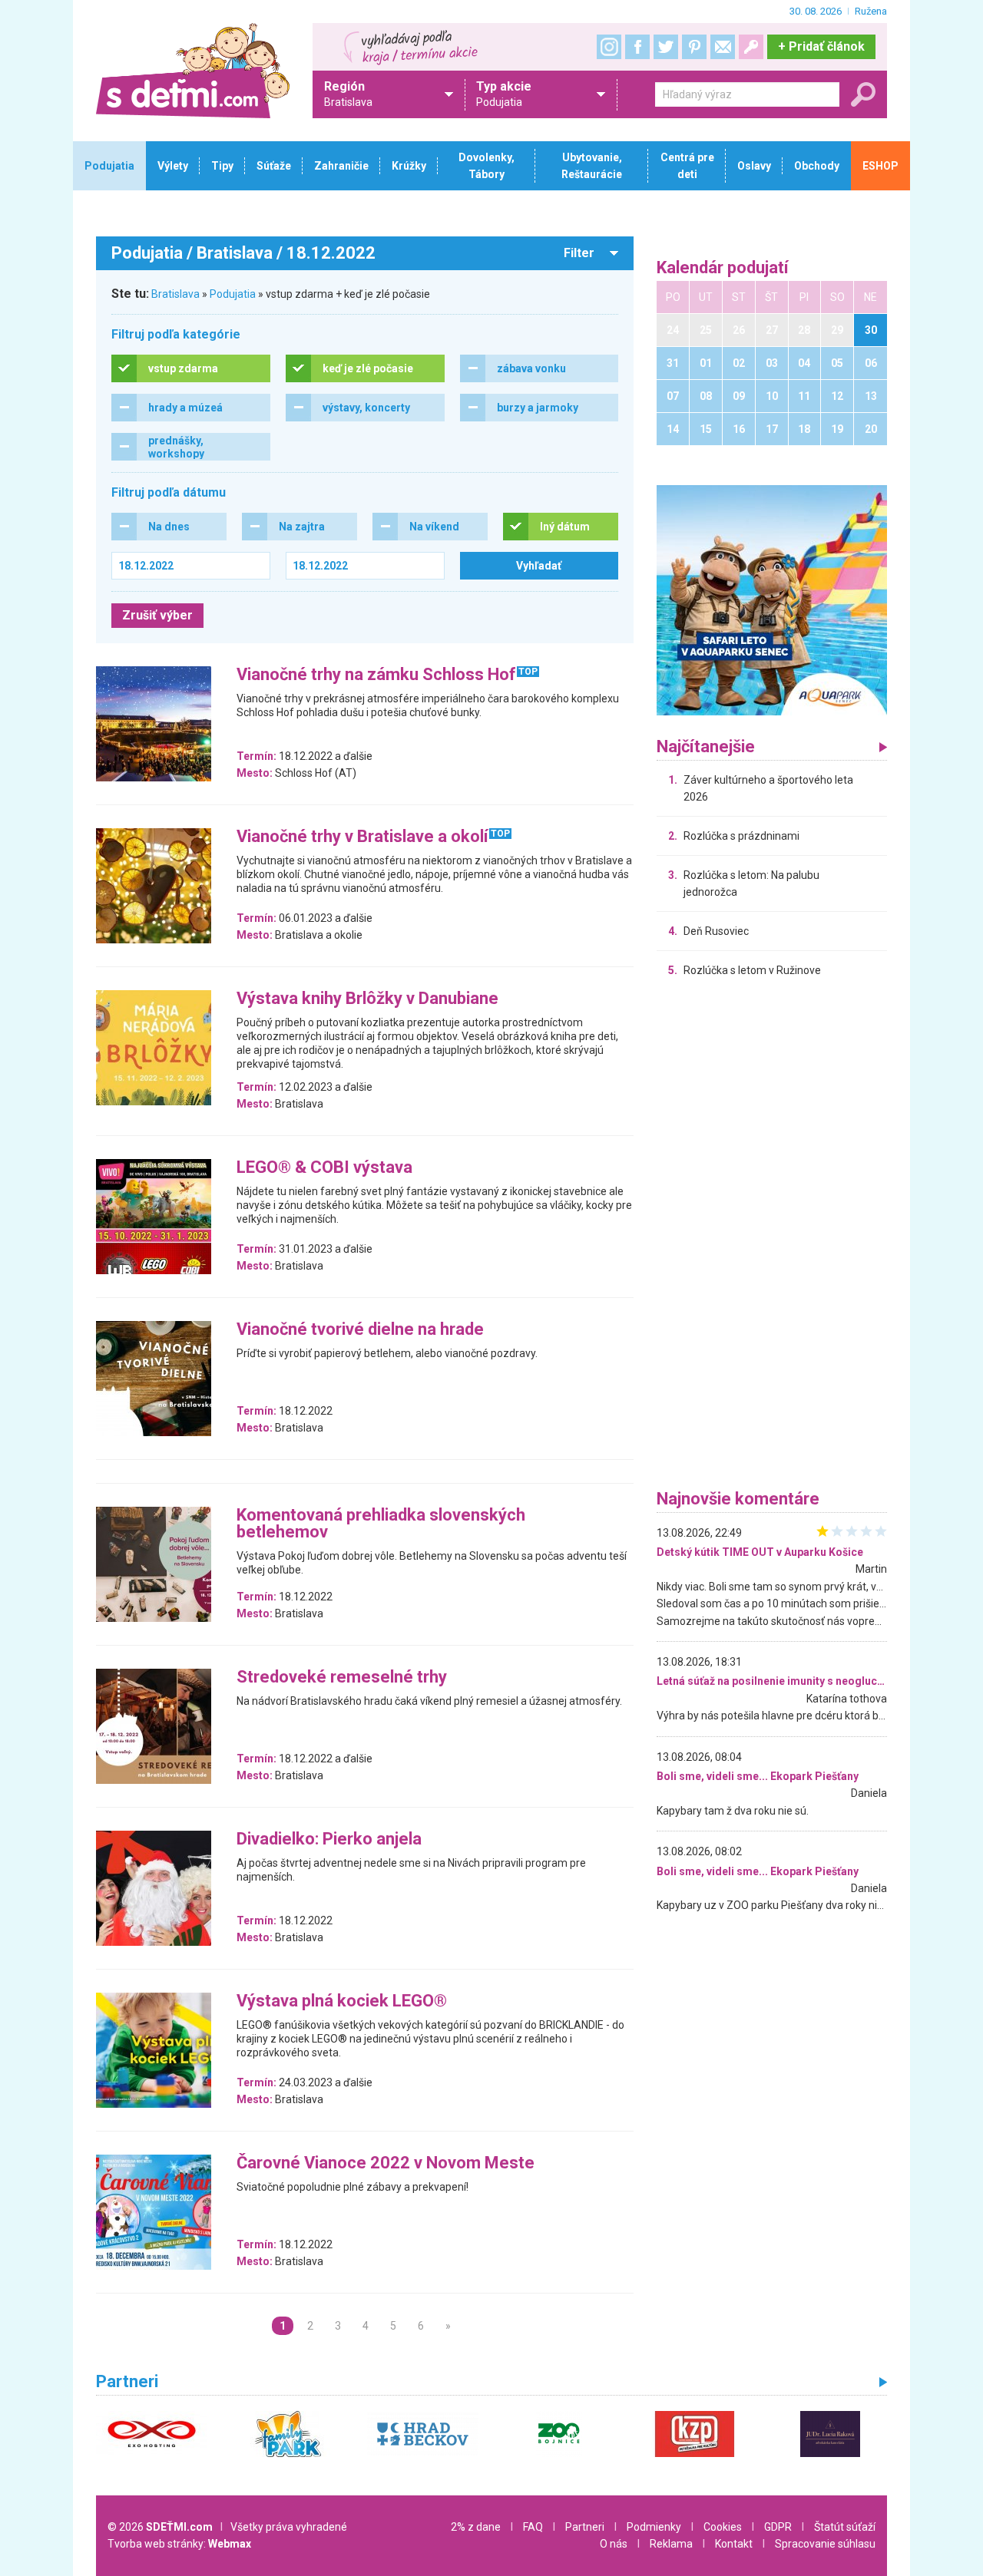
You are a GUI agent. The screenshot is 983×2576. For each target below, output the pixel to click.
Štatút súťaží (845, 2527)
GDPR (778, 2527)
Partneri (585, 2527)
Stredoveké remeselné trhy (342, 1678)
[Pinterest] (694, 47)
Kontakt (734, 2544)
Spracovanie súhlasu (825, 2544)
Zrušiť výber (157, 615)
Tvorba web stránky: (179, 2544)
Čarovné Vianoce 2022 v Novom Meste (386, 2163)
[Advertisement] (772, 1237)
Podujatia (233, 294)
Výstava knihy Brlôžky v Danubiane (367, 999)
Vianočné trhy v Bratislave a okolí (362, 837)
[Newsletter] (723, 47)
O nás (614, 2544)
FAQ (533, 2527)
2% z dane (476, 2527)
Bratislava (175, 294)
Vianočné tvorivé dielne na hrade (360, 1330)
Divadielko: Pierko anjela (329, 1840)
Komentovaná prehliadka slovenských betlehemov (381, 1524)
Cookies (723, 2527)
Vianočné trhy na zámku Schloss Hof (376, 675)
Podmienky (654, 2527)
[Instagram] (609, 47)
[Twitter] (666, 47)
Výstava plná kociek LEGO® (342, 2001)
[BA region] (772, 599)
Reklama (671, 2544)
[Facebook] (637, 47)
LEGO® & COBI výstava (324, 1168)
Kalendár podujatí (723, 268)
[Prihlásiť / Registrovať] (751, 47)
